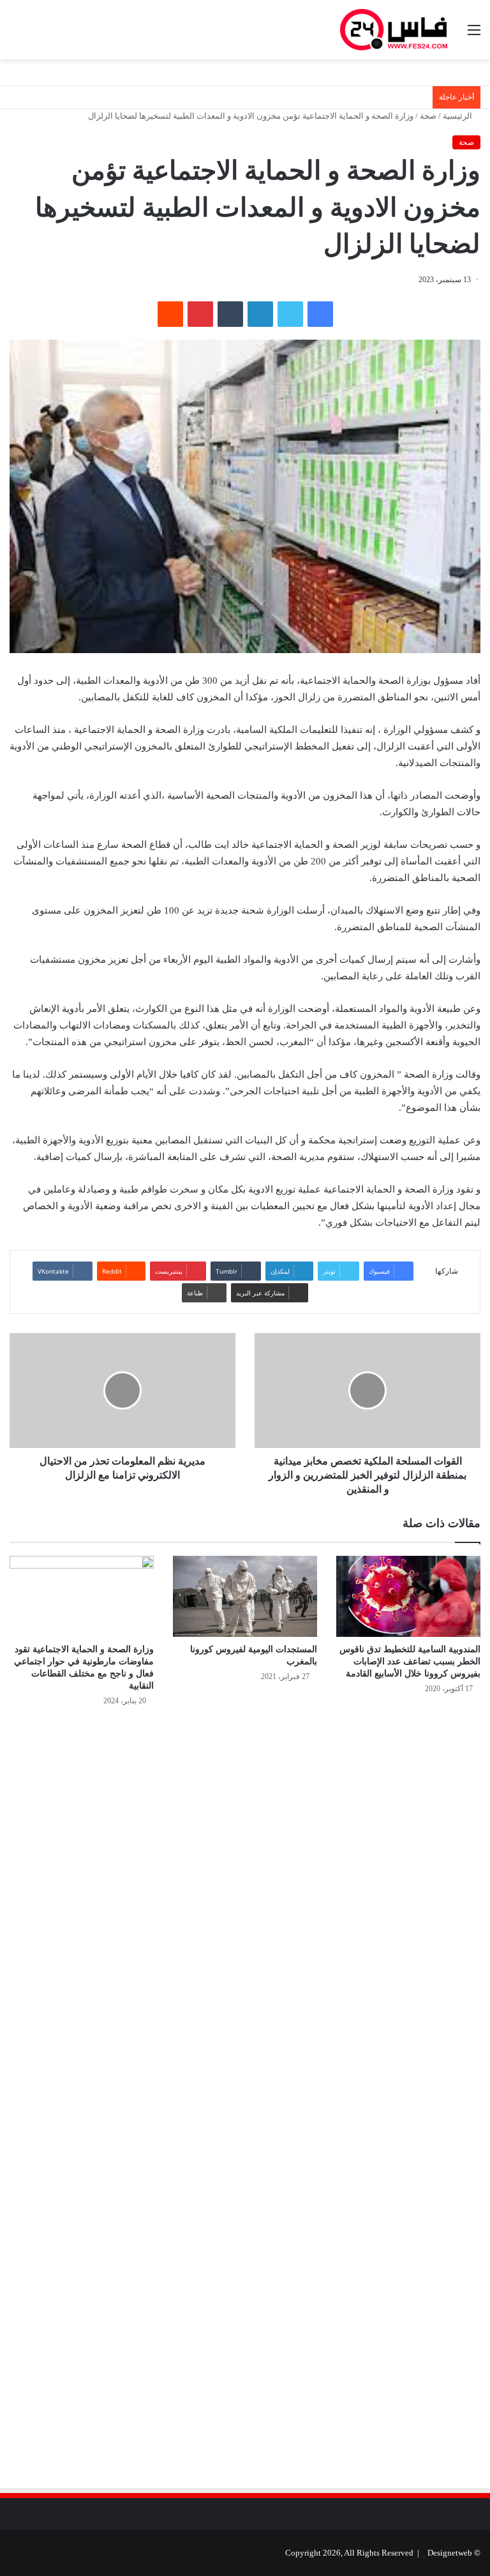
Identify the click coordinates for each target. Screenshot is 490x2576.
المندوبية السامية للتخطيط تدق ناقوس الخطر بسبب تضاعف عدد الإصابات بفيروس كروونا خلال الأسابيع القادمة (410, 1661)
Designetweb (450, 2553)
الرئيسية (458, 116)
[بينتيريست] (200, 314)
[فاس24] (394, 30)
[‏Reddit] (170, 314)
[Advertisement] (373, 1853)
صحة (428, 116)
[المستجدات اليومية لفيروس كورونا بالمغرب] (245, 1596)
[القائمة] (474, 35)
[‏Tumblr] (230, 314)
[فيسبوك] (320, 314)
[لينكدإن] (260, 314)
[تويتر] (290, 314)
